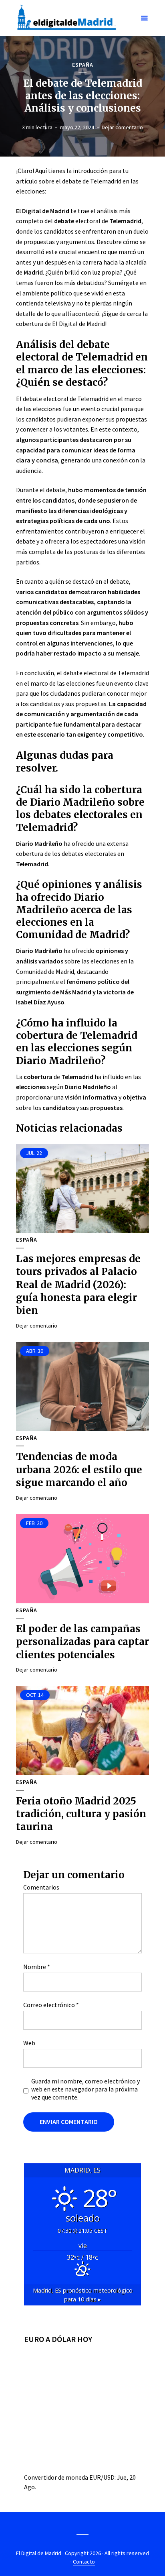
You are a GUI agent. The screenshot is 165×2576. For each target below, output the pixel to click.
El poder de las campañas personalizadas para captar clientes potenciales (82, 1642)
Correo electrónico (51, 2005)
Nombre (37, 1967)
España (83, 65)
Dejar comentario (122, 127)
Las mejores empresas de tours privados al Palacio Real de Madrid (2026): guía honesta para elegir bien (78, 1285)
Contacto (84, 2562)
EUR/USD (102, 2477)
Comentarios (41, 1887)
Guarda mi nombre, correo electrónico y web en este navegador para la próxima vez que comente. (86, 2089)
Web (29, 2043)
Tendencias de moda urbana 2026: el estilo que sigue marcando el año (79, 1470)
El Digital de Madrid (39, 2553)
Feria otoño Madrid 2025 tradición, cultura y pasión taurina (81, 1814)
